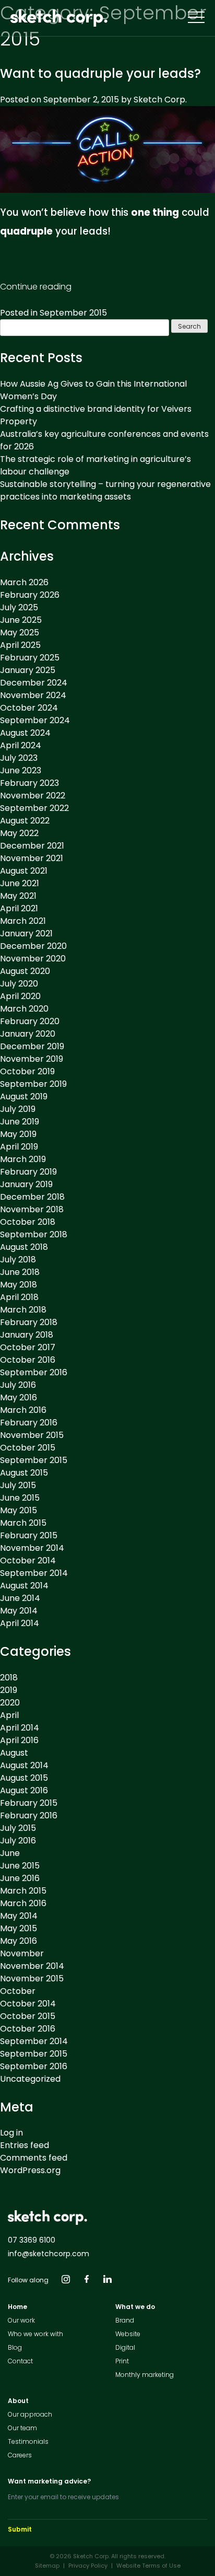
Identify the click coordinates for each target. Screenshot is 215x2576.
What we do (135, 2307)
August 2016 (24, 1790)
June (10, 1853)
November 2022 (33, 796)
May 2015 (19, 1510)
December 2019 (32, 1046)
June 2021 (20, 883)
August (14, 1753)
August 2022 (25, 821)
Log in (11, 2133)
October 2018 (28, 1222)
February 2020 (30, 1021)
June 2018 (20, 1272)
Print (122, 2361)
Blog (15, 2347)
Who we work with (35, 2334)
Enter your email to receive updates (63, 2497)
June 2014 (20, 1598)
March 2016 (23, 1410)
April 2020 (20, 996)
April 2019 (19, 1147)
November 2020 (33, 959)
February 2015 (29, 1535)
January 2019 (26, 1184)
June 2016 (20, 1878)
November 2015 (32, 1435)
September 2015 (73, 313)
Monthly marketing (145, 2375)
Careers (20, 2455)
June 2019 (20, 1122)
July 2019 (18, 1109)
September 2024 (35, 720)
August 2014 (24, 1586)
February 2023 (29, 783)
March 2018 (23, 1310)
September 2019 (33, 1084)
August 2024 (25, 733)
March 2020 (24, 1009)
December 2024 (34, 683)
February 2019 (28, 1172)
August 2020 (25, 971)
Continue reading (36, 287)
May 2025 (20, 633)
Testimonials (28, 2441)
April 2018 (19, 1297)
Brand (125, 2320)
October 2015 (28, 1448)
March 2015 (23, 1523)
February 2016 (29, 1423)
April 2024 (21, 745)
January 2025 (28, 670)
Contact (20, 2361)
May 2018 (19, 1285)
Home (17, 2307)
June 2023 (21, 770)
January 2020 (28, 1034)
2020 (10, 1703)
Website (128, 2334)
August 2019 (24, 1096)
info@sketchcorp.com (49, 2254)
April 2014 (20, 1623)
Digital (125, 2347)
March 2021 (23, 921)
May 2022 (19, 833)
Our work (21, 2320)
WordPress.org (30, 2170)
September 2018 (34, 1234)
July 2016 (18, 1385)
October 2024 (29, 708)
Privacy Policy (88, 2566)
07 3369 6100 (32, 2240)
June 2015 (20, 1498)
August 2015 (24, 1473)
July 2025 (19, 607)
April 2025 (20, 645)
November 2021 (32, 858)
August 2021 (24, 871)
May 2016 (19, 1397)
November (22, 1953)
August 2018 (24, 1247)
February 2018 (29, 1322)
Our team (22, 2428)
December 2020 (33, 946)
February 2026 (30, 595)
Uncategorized (30, 2079)
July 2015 (18, 1485)
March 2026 (24, 582)
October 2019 (27, 1071)
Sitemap (47, 2566)
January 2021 (26, 933)
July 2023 (19, 758)
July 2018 (18, 1260)
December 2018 (32, 1197)
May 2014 (19, 1611)
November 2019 (32, 1059)
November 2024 (33, 695)
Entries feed (25, 2145)
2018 (9, 1678)
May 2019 (18, 1134)
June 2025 (21, 620)
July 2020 (19, 984)
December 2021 (32, 846)
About (18, 2401)
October (18, 1991)
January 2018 (27, 1335)
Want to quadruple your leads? (100, 73)
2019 (9, 1690)
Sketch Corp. (160, 100)
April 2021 (19, 908)
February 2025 (30, 658)
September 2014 (34, 1573)
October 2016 (28, 1360)
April (9, 1715)
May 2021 (18, 896)
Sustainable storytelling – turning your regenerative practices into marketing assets (105, 490)
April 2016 (19, 1740)
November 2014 (32, 1548)
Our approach (30, 2414)
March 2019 (23, 1159)
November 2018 (32, 1209)
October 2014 (28, 1560)
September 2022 (34, 808)
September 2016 (34, 1372)
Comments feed (34, 2158)
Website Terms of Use (148, 2566)
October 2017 (28, 1347)
